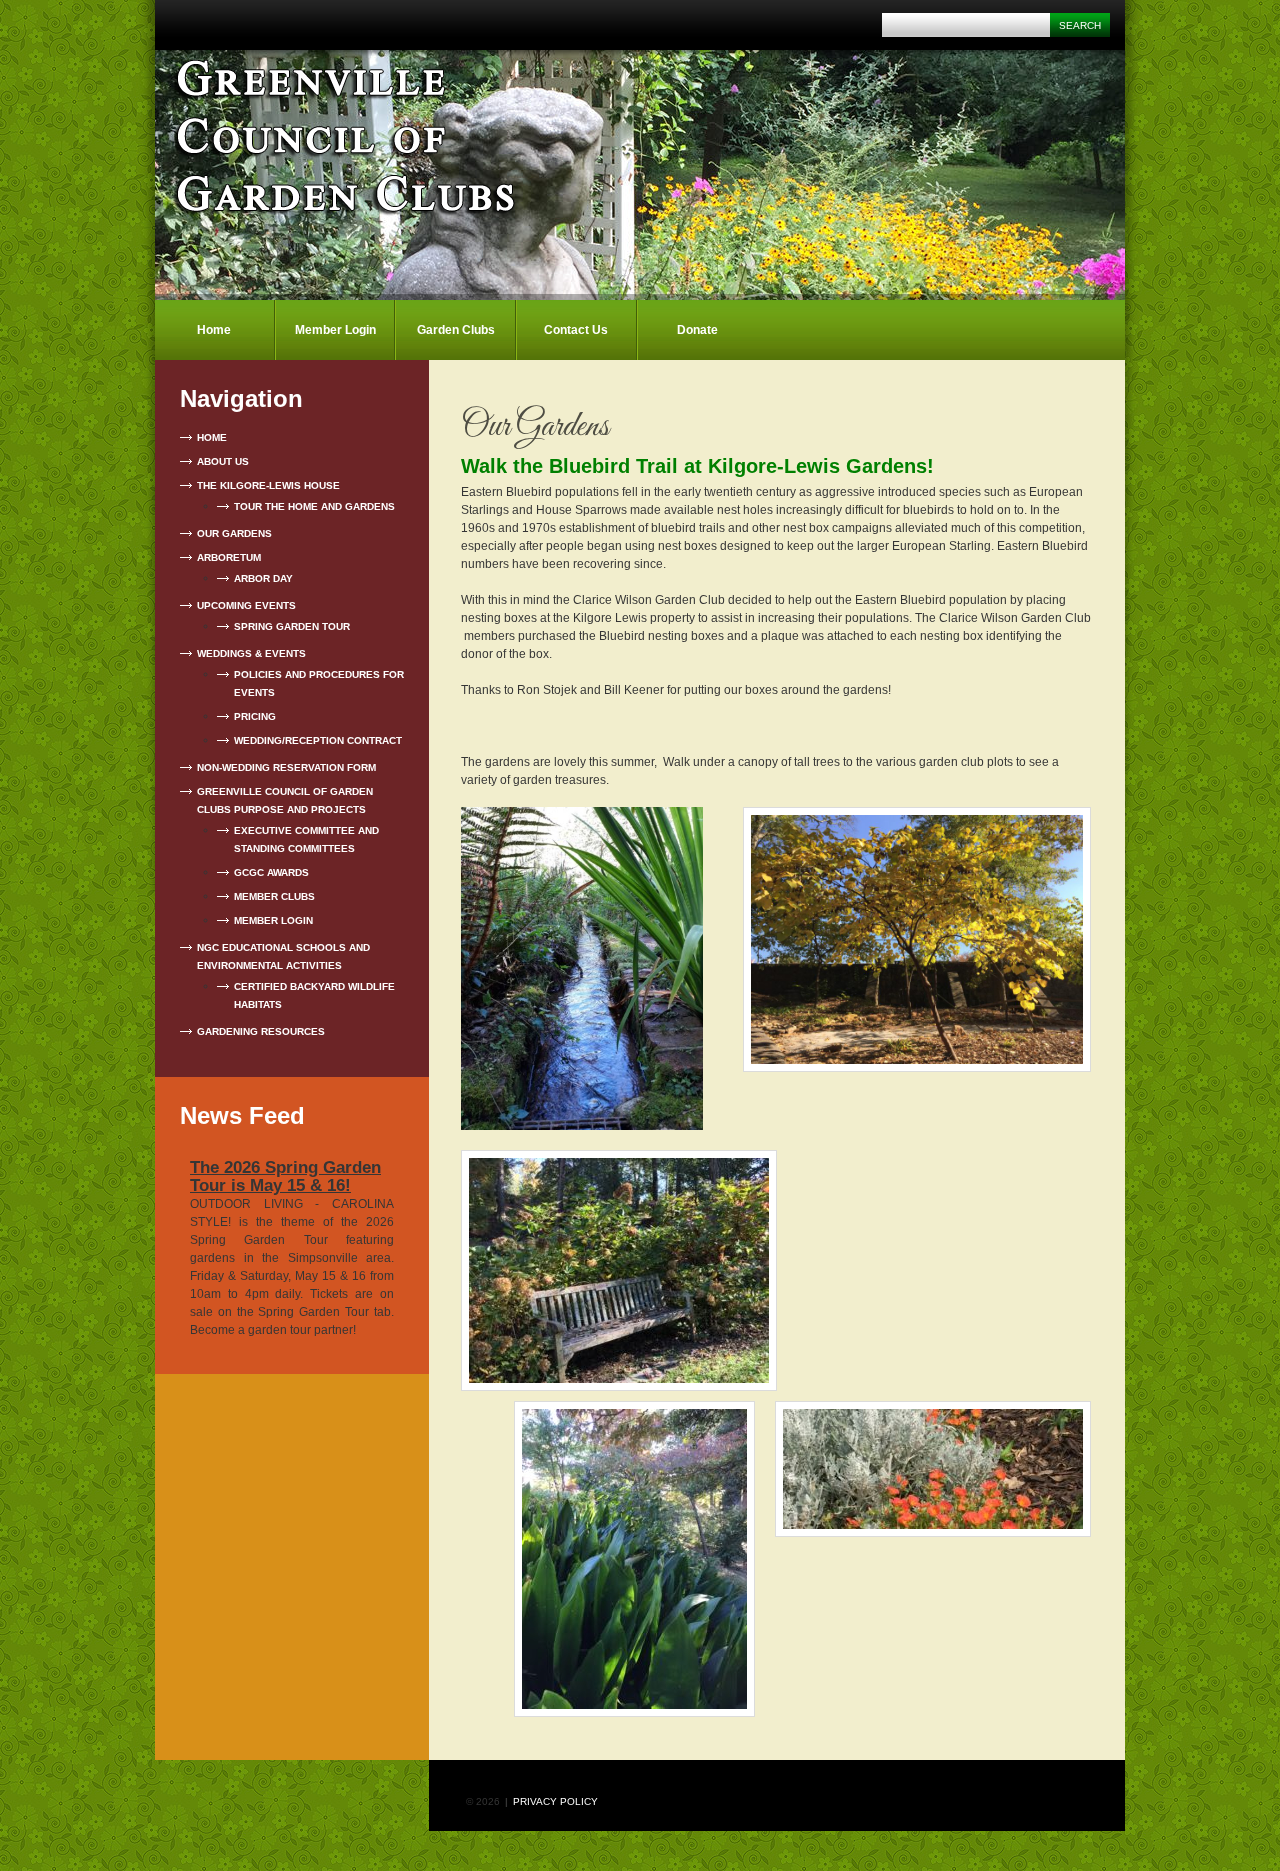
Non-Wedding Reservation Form (286, 767)
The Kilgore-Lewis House (268, 485)
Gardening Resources (261, 1031)
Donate (697, 330)
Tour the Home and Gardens (314, 506)
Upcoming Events (246, 605)
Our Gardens (234, 533)
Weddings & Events (251, 653)
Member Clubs (274, 896)
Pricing (255, 716)
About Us (223, 461)
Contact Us (576, 330)
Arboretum (229, 557)
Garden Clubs (456, 330)
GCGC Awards (271, 872)
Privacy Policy (555, 1801)
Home (214, 330)
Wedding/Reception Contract (318, 740)
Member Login (335, 330)
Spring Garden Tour (292, 626)
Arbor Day (263, 578)
